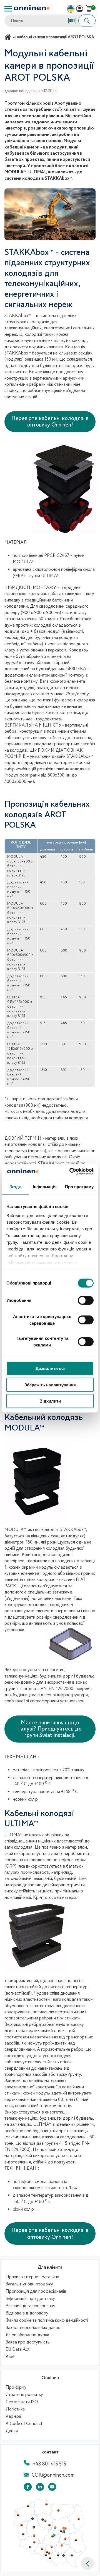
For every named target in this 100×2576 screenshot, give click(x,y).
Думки (12, 2431)
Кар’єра (13, 2416)
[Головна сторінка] (9, 37)
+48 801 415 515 (49, 2464)
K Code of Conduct (24, 2424)
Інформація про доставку (30, 2299)
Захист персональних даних (33, 2328)
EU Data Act (18, 2349)
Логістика (15, 2409)
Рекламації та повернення (30, 2306)
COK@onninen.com (53, 2475)
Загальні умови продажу (29, 2284)
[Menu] (8, 9)
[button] (87, 2563)
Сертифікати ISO (22, 2402)
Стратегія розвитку (24, 2395)
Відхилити (50, 1401)
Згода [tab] (15, 1187)
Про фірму (16, 2387)
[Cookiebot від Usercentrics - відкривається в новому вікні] (71, 1171)
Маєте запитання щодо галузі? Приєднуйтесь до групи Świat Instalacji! (50, 1729)
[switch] (86, 1300)
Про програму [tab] (79, 1187)
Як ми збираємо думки (27, 2335)
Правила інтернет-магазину (32, 2277)
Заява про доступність (28, 2342)
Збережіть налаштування (50, 1385)
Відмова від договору (27, 2313)
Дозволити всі (50, 1368)
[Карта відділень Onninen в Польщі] (50, 2566)
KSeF (10, 2357)
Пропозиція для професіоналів (36, 2291)
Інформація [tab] (45, 1187)
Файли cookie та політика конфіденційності (47, 2320)
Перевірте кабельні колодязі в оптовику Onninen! (50, 421)
